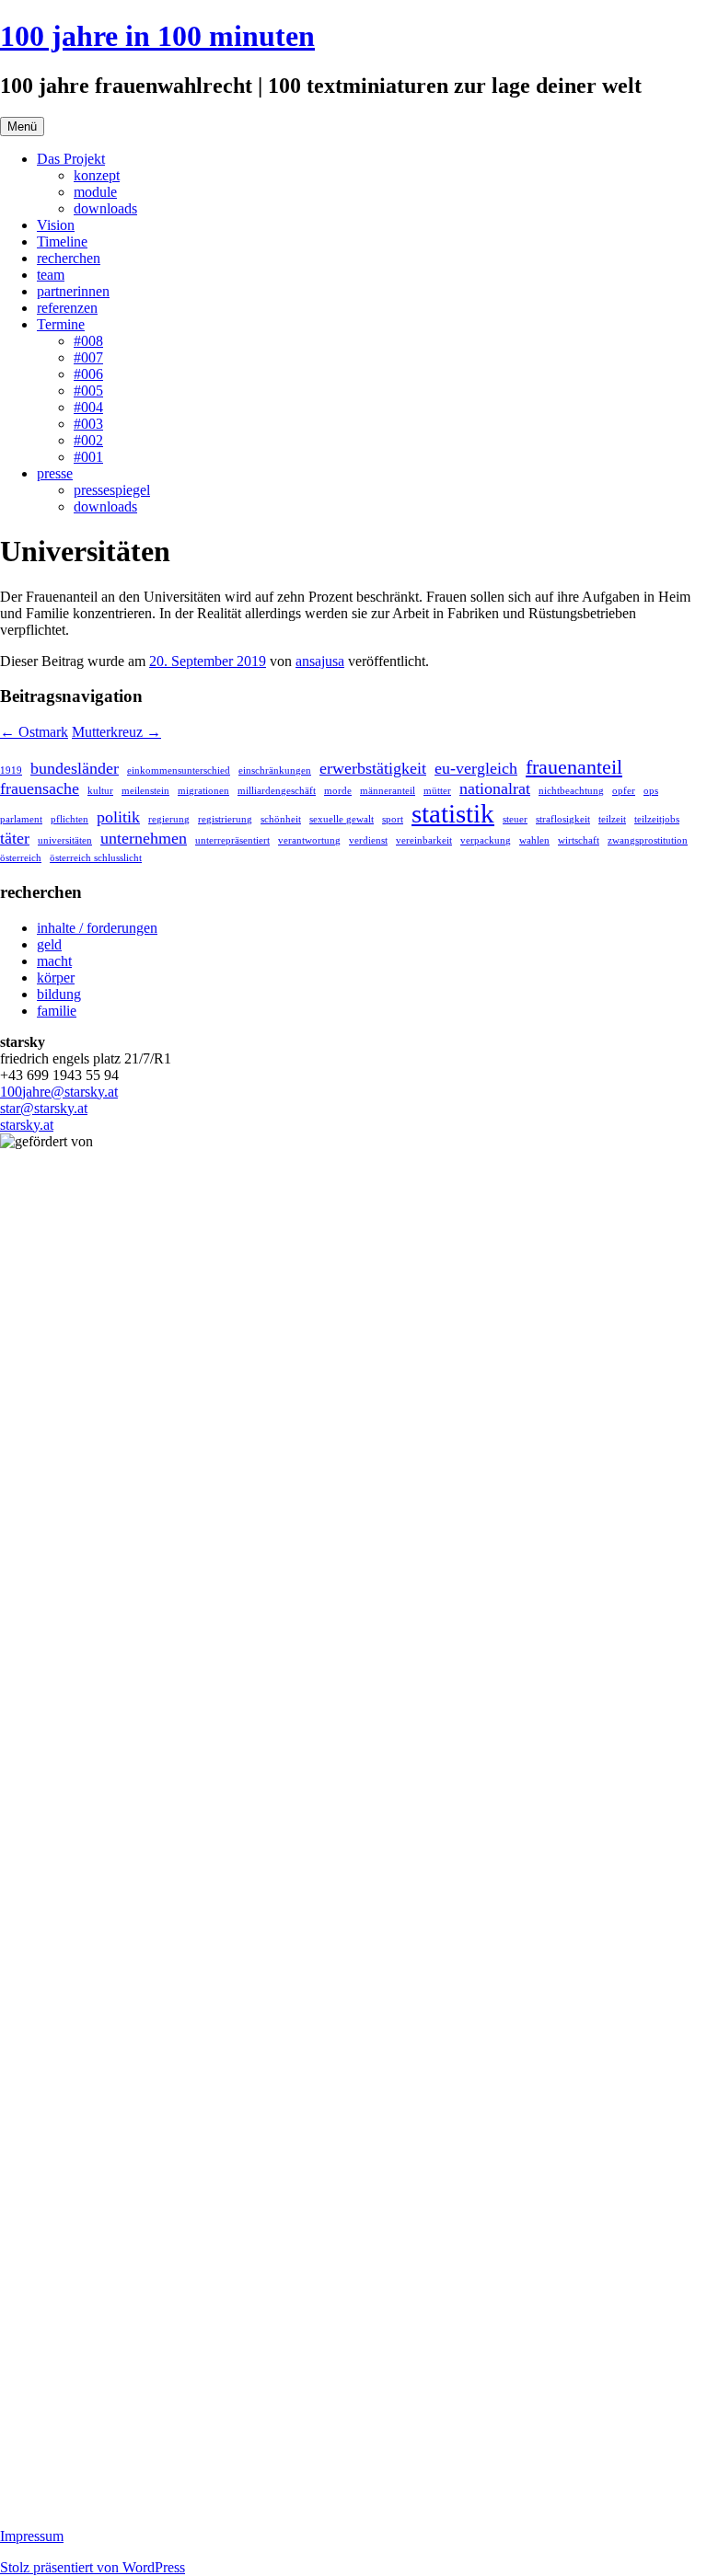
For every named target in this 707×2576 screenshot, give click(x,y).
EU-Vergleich (476, 768)
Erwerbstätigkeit (373, 768)
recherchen (69, 258)
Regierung (169, 819)
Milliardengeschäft (277, 791)
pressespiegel (112, 490)
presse (55, 473)
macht (54, 961)
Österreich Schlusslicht (96, 858)
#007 (88, 357)
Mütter (437, 791)
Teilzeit (612, 819)
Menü (22, 126)
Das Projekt (71, 159)
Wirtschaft (579, 840)
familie (57, 1011)
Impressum (32, 2536)
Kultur (100, 791)
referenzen (67, 308)
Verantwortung (309, 840)
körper (56, 977)
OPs (651, 791)
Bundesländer (75, 768)
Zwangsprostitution (648, 840)
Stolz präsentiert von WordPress (93, 2567)
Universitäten (65, 840)
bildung (59, 994)
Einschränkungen (275, 770)
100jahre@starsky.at (59, 1092)
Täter (15, 838)
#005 (88, 391)
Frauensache (40, 788)
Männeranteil (388, 791)
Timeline (62, 241)
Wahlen (534, 840)
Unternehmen (144, 838)
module (95, 192)
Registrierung (225, 819)
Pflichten (70, 819)
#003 (88, 424)
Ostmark (34, 732)
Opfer (624, 791)
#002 (88, 440)
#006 (88, 374)
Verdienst (368, 840)
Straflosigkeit (563, 819)
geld (49, 944)
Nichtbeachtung (571, 791)
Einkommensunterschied (179, 770)
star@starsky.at (44, 1108)
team (51, 275)
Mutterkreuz (116, 732)
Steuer (515, 819)
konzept (97, 175)
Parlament (21, 819)
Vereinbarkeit (424, 840)
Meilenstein (145, 791)
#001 (88, 457)
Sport (393, 819)
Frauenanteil (574, 767)
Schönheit (281, 819)
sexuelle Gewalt (342, 819)
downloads (105, 208)
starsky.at (27, 1125)
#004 (88, 407)
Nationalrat (495, 788)
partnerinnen (73, 291)
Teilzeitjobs (657, 819)
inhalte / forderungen (97, 928)
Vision (56, 225)
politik (118, 817)
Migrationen (203, 791)
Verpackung (486, 840)
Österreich (21, 858)
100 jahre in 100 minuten (157, 36)
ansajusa (320, 661)
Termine (61, 324)
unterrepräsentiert (232, 840)
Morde (338, 791)
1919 (11, 770)
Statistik (453, 813)
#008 (88, 341)
